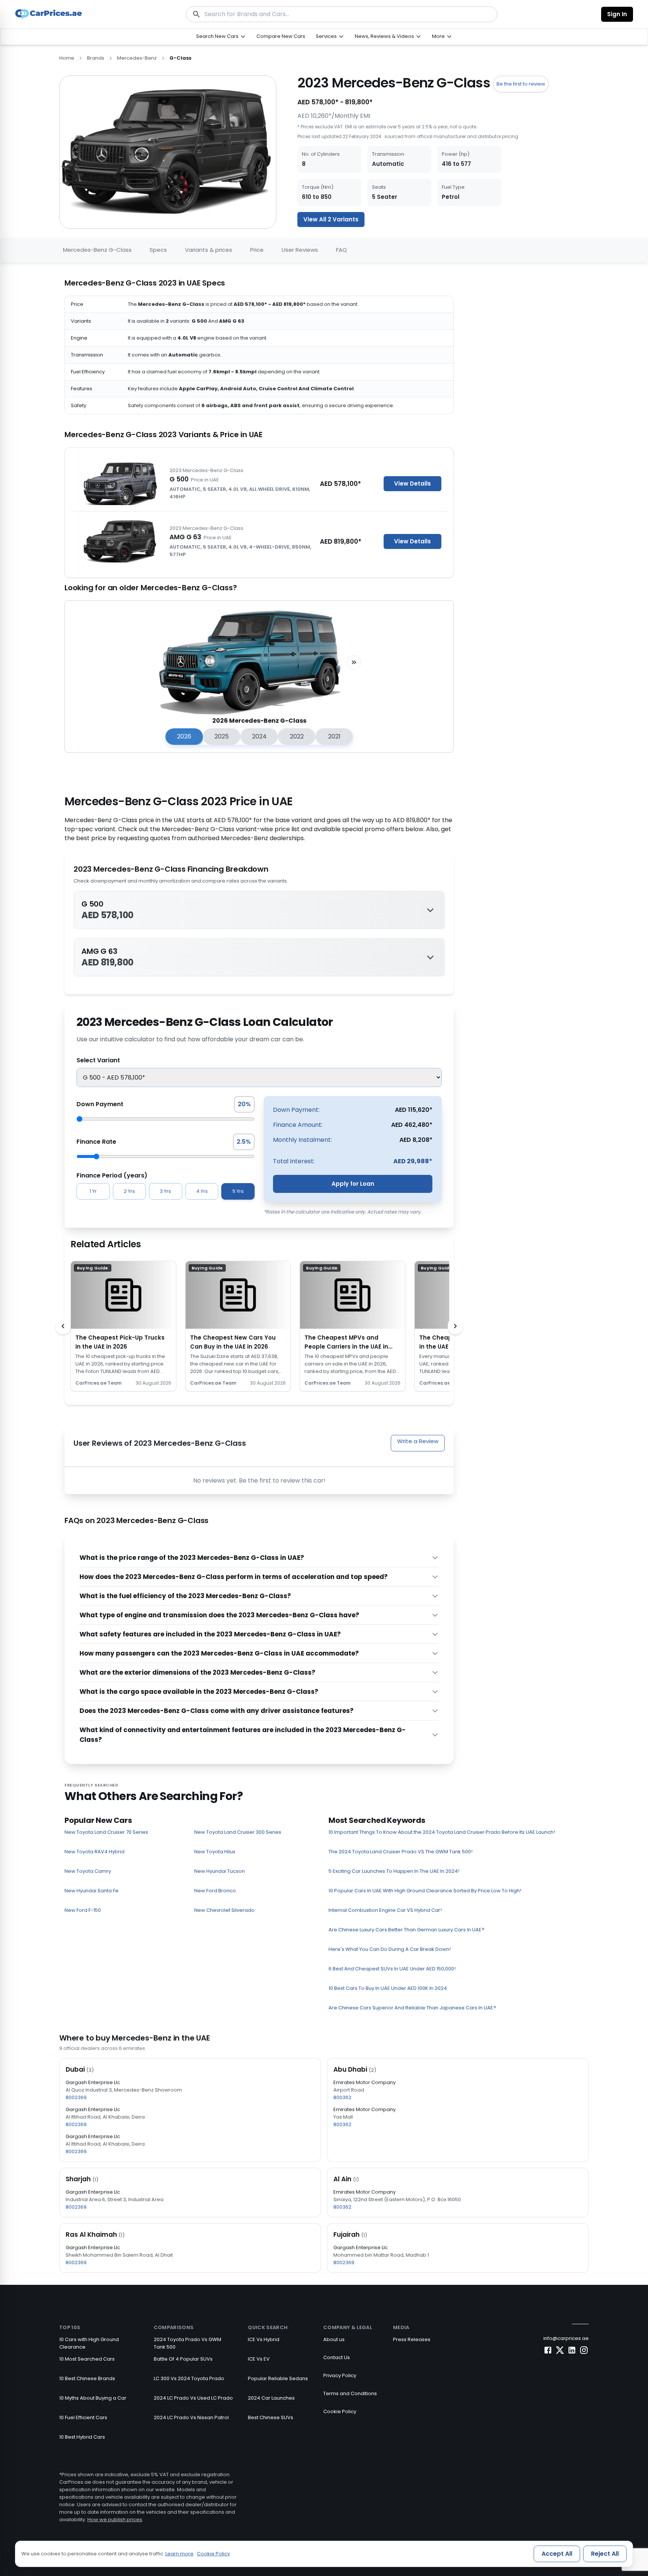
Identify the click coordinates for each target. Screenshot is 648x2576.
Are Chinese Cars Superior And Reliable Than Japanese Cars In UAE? (412, 2008)
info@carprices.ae (566, 2338)
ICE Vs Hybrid (264, 2339)
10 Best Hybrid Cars (82, 2437)
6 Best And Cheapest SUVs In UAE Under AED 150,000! (392, 1969)
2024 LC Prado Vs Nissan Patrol (191, 2417)
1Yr (93, 1191)
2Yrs (129, 1191)
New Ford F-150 (83, 1910)
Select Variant (98, 1060)
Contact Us (337, 2357)
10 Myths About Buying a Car (93, 2398)
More (438, 36)
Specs (158, 250)
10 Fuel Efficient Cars (83, 2417)
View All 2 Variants (331, 219)
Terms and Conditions (350, 2393)
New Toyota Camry (88, 1871)
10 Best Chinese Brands (87, 2378)
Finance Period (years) (112, 1175)
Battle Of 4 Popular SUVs (183, 2359)
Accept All (557, 2554)
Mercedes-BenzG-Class (97, 250)
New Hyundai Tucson (220, 1871)
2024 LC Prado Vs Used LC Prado (193, 2398)
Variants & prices (208, 250)
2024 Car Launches (271, 2398)
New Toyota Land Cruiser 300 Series (238, 1832)
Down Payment (100, 1104)
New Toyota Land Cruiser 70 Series (106, 1832)
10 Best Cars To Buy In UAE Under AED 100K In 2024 (388, 1988)
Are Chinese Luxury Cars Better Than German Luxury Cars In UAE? (406, 1930)
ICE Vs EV (259, 2359)
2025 (222, 736)
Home (67, 58)
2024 (259, 736)
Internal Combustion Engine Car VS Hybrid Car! (385, 1910)
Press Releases (412, 2339)
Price (257, 250)
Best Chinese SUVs (271, 2417)
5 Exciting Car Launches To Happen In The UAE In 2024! (394, 1871)
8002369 (76, 2097)
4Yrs (202, 1191)
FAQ (341, 250)
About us (334, 2339)
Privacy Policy (340, 2375)
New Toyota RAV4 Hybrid (94, 1852)
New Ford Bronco (215, 1891)
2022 (297, 736)
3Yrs (165, 1191)
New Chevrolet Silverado (224, 1910)
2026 (184, 736)
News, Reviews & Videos (384, 36)
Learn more (179, 2554)
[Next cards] (455, 1326)
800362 (342, 2097)
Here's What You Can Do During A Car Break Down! (390, 1949)
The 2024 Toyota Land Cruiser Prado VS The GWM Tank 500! (400, 1852)
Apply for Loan (353, 1184)
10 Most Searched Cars (87, 2359)
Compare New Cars (281, 36)
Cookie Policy (340, 2411)
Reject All (605, 2554)
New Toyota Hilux (215, 1852)
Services (326, 36)
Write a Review (418, 1441)
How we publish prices (115, 2520)
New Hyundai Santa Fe (91, 1891)
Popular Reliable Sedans (278, 2378)
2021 (334, 736)
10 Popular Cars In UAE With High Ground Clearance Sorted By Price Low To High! (425, 1891)
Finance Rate (96, 1142)
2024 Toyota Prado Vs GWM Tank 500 (187, 2343)
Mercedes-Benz (137, 58)
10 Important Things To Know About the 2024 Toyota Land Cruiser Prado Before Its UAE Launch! (442, 1832)
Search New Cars (217, 36)
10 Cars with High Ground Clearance (89, 2343)
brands (96, 58)
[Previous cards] (63, 1326)
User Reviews (300, 250)
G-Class (180, 58)
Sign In (617, 14)
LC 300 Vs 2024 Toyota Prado (189, 2378)
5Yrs (238, 1191)
